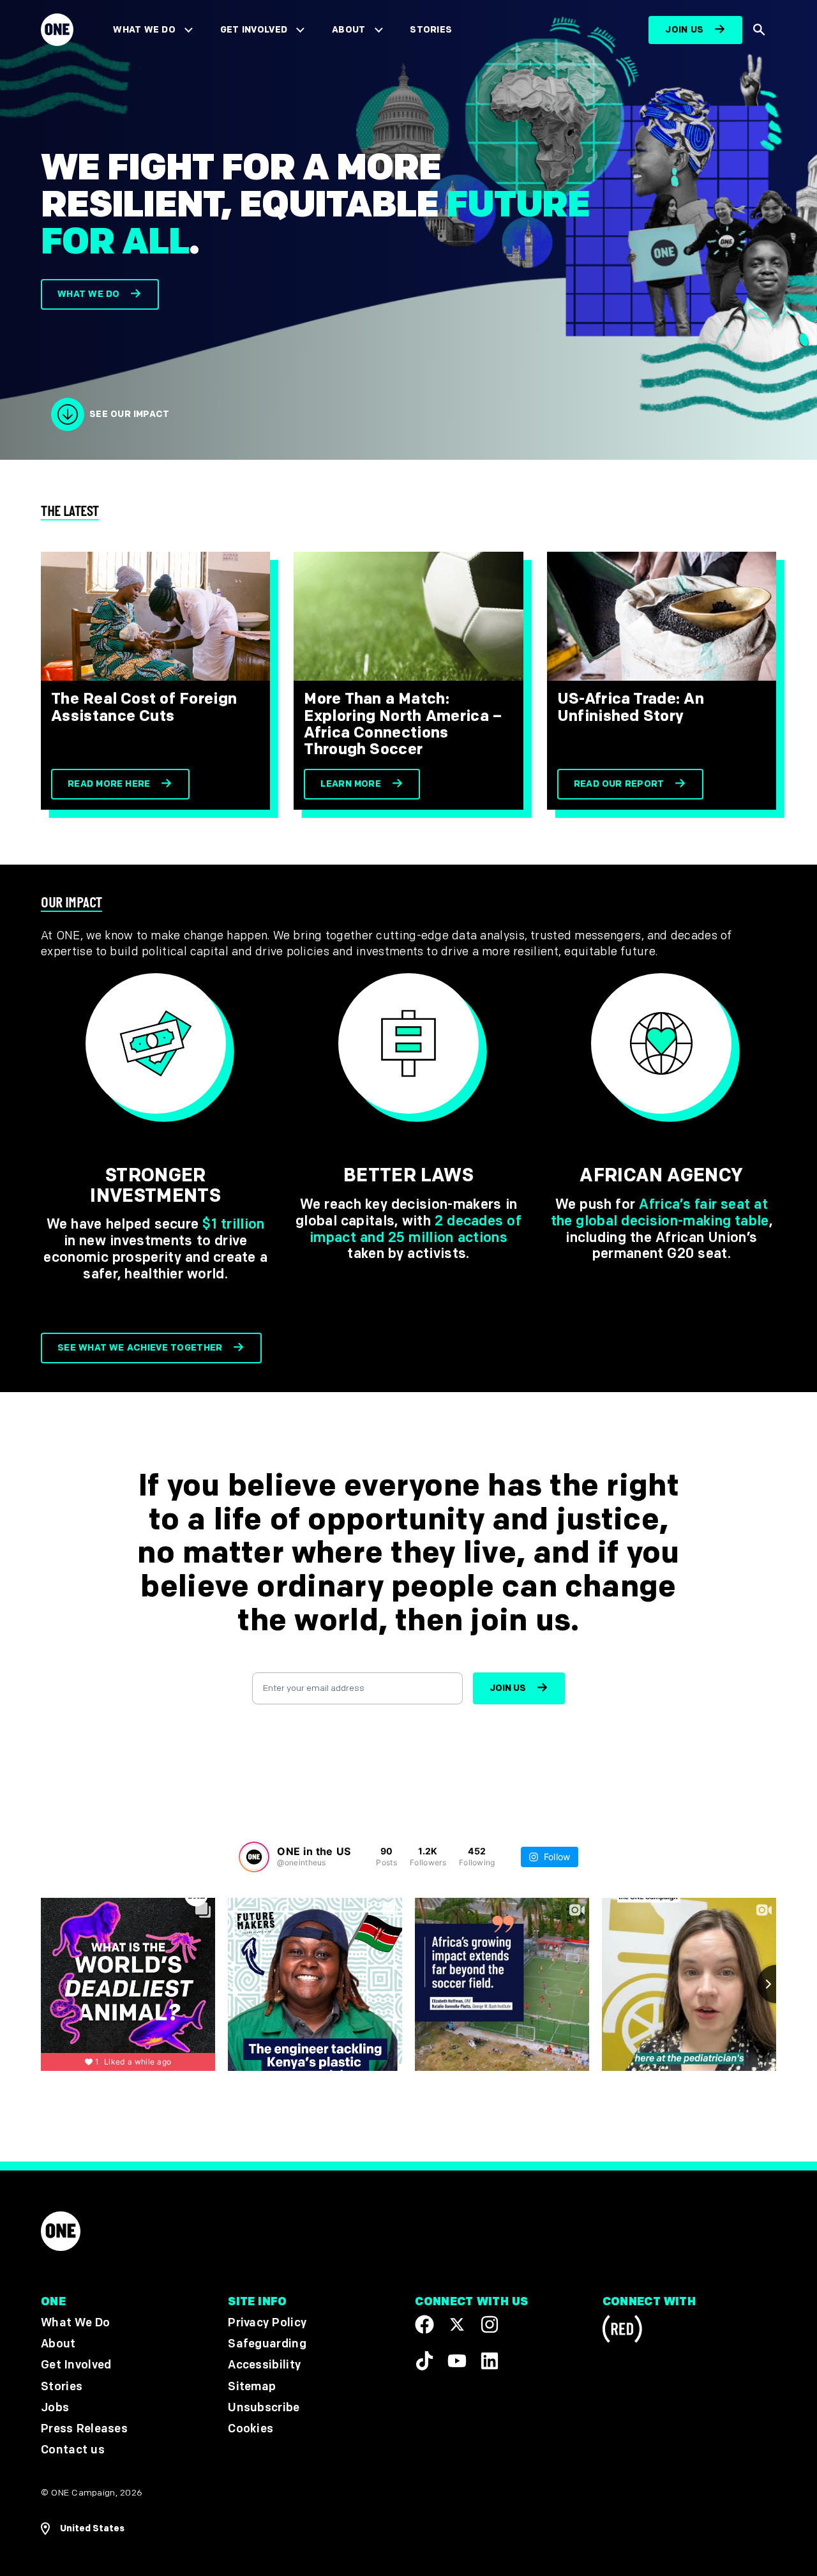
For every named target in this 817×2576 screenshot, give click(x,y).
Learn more (351, 784)
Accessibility (264, 2365)
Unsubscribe (264, 2407)
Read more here (109, 784)
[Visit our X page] (457, 2324)
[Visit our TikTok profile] (424, 2360)
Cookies (251, 2428)
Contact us (73, 2450)
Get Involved (254, 30)
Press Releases (84, 2428)
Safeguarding (267, 2344)
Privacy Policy (267, 2323)
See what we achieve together (140, 1348)
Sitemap (252, 2386)
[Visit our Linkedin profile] (490, 2360)
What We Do (144, 30)
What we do (88, 294)
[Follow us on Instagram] (490, 2324)
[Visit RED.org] (622, 2331)
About (349, 30)
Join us (684, 30)
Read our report (619, 784)
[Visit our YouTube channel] (457, 2360)
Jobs (55, 2407)
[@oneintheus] (254, 1857)
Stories (431, 30)
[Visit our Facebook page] (424, 2324)
